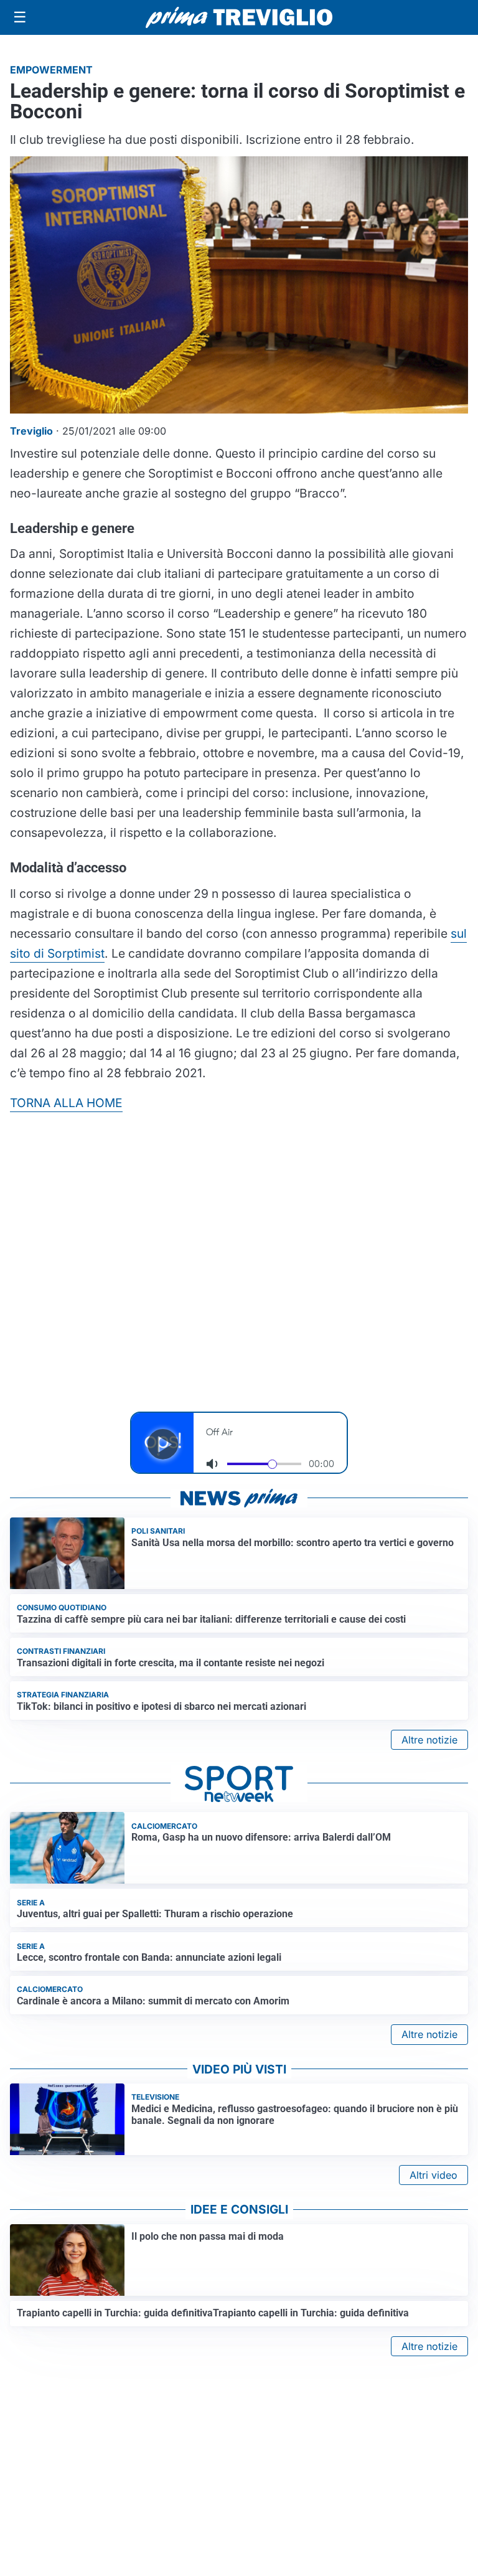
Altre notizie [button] (429, 1740)
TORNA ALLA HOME (66, 1103)
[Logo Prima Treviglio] (239, 17)
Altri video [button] (433, 2175)
